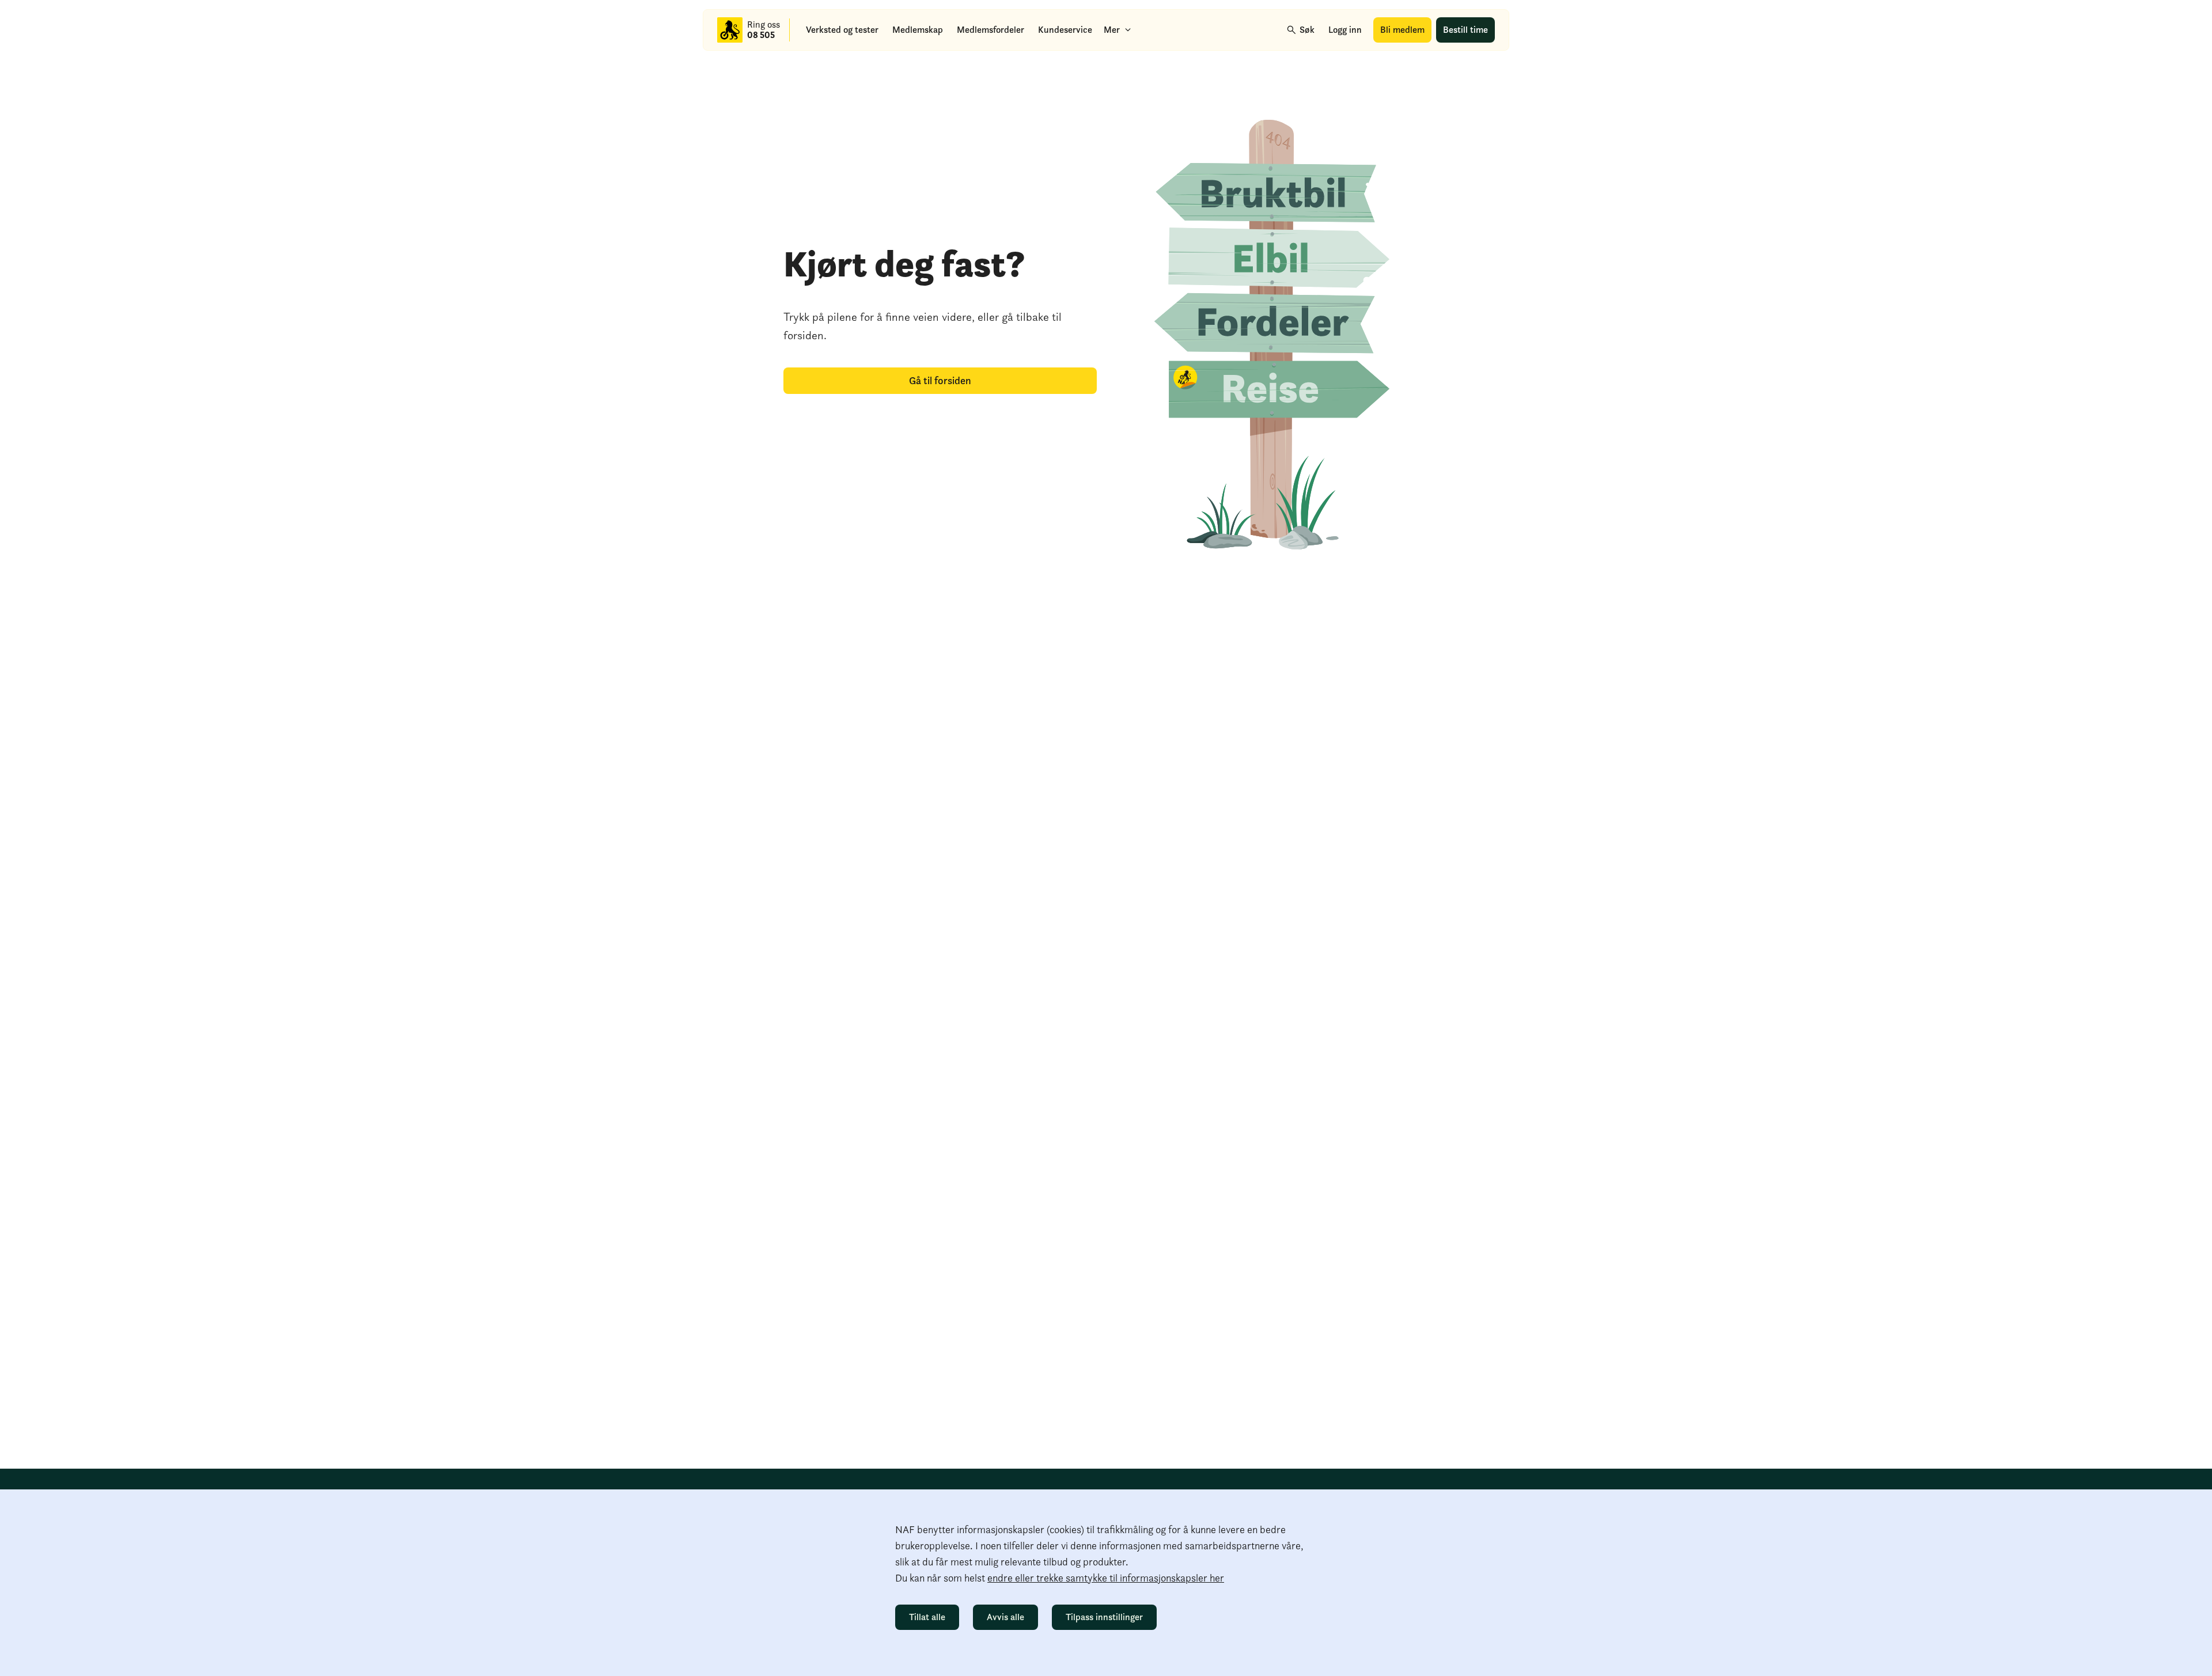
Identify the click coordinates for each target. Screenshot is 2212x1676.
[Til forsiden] (730, 30)
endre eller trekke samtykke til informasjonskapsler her (1106, 1578)
